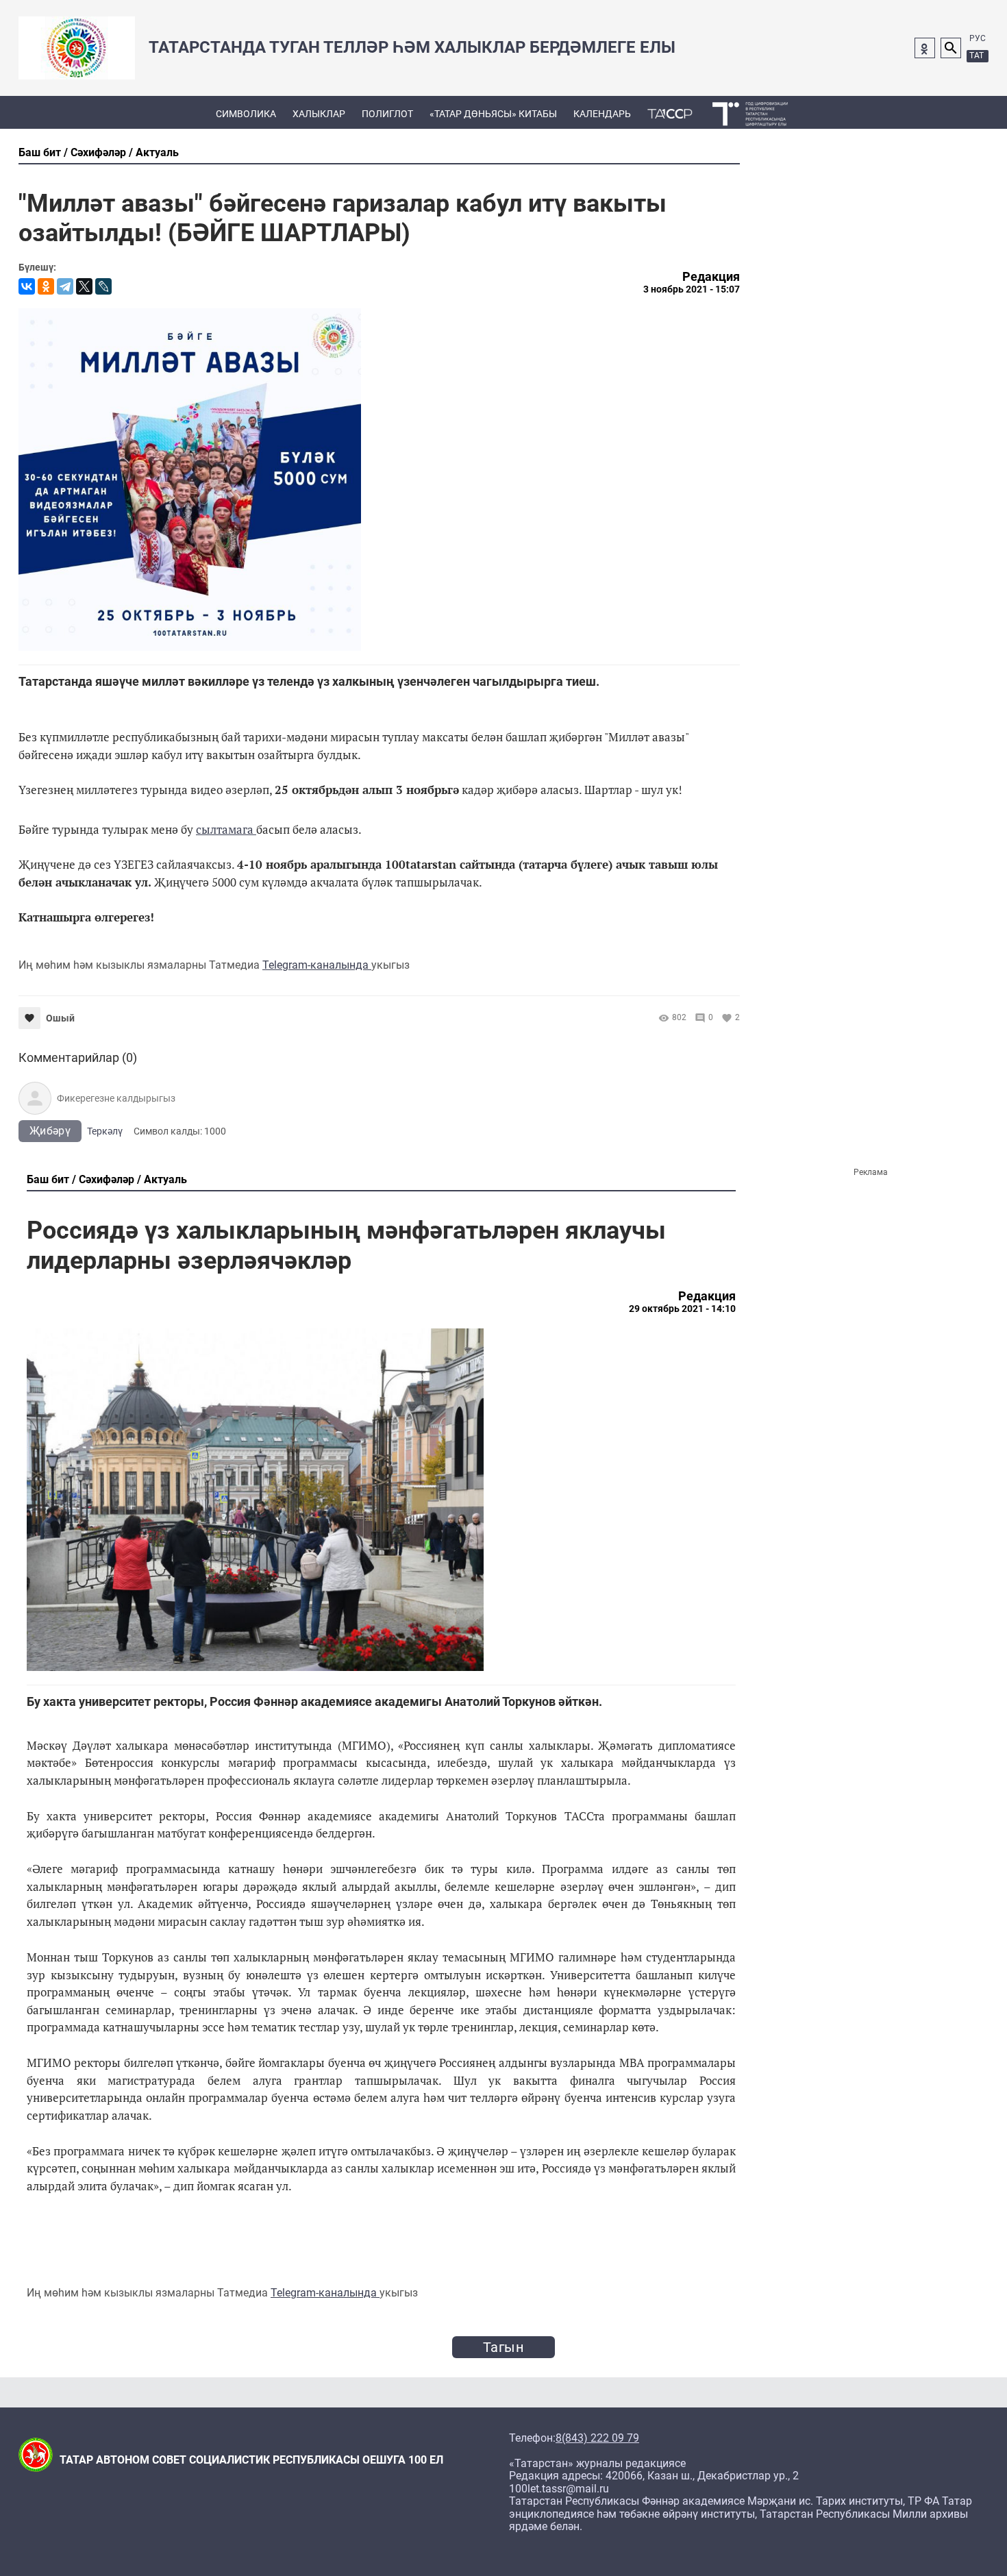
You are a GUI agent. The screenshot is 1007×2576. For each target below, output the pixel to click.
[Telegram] (65, 286)
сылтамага (226, 829)
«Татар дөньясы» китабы (493, 114)
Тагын (503, 2347)
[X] (84, 286)
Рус (978, 38)
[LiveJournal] (103, 286)
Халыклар (319, 114)
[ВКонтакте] (27, 286)
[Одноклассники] (46, 286)
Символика (246, 114)
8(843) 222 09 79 (597, 2438)
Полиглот (387, 114)
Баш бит (40, 152)
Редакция (711, 277)
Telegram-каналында (317, 965)
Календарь (602, 114)
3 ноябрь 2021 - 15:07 (692, 289)
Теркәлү (105, 1131)
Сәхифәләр (98, 152)
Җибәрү (50, 1131)
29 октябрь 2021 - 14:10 (682, 1309)
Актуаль (157, 152)
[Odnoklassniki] (925, 48)
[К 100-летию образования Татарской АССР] (670, 112)
